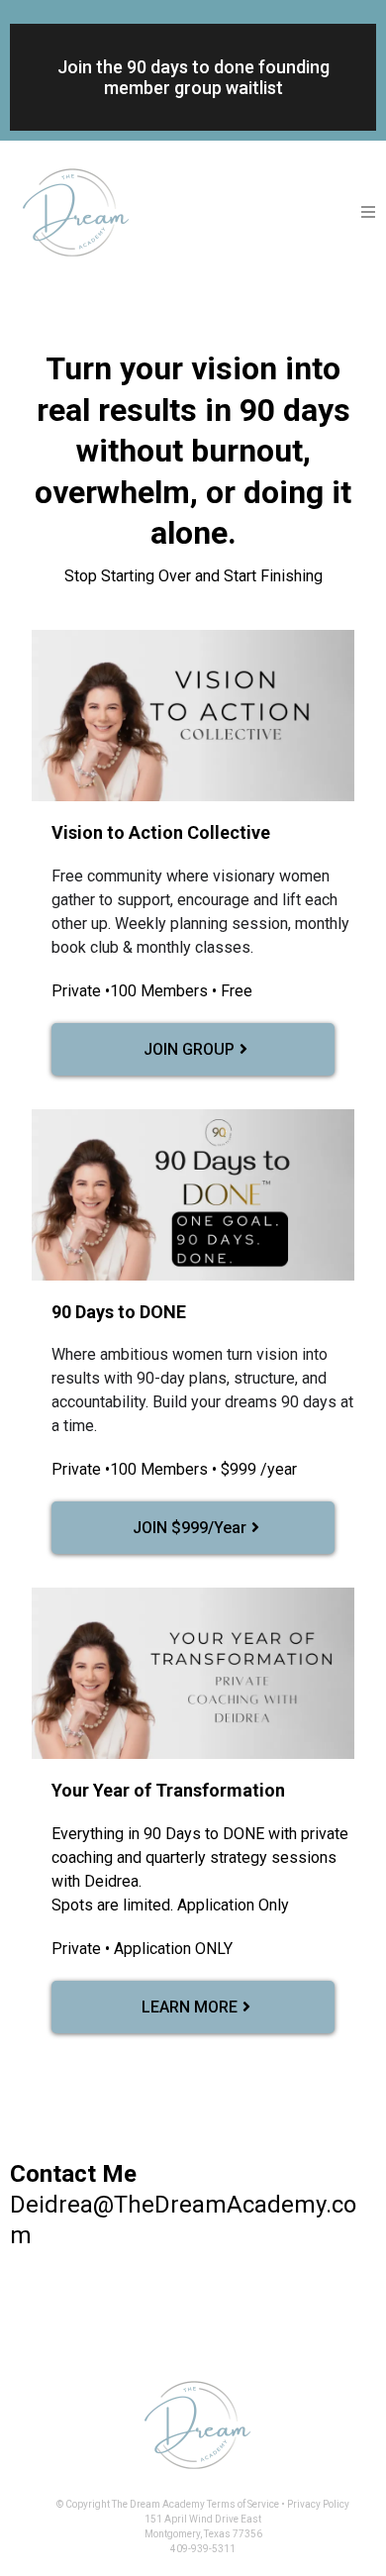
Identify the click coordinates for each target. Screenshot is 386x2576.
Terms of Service (242, 2504)
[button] (369, 213)
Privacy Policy (318, 2504)
